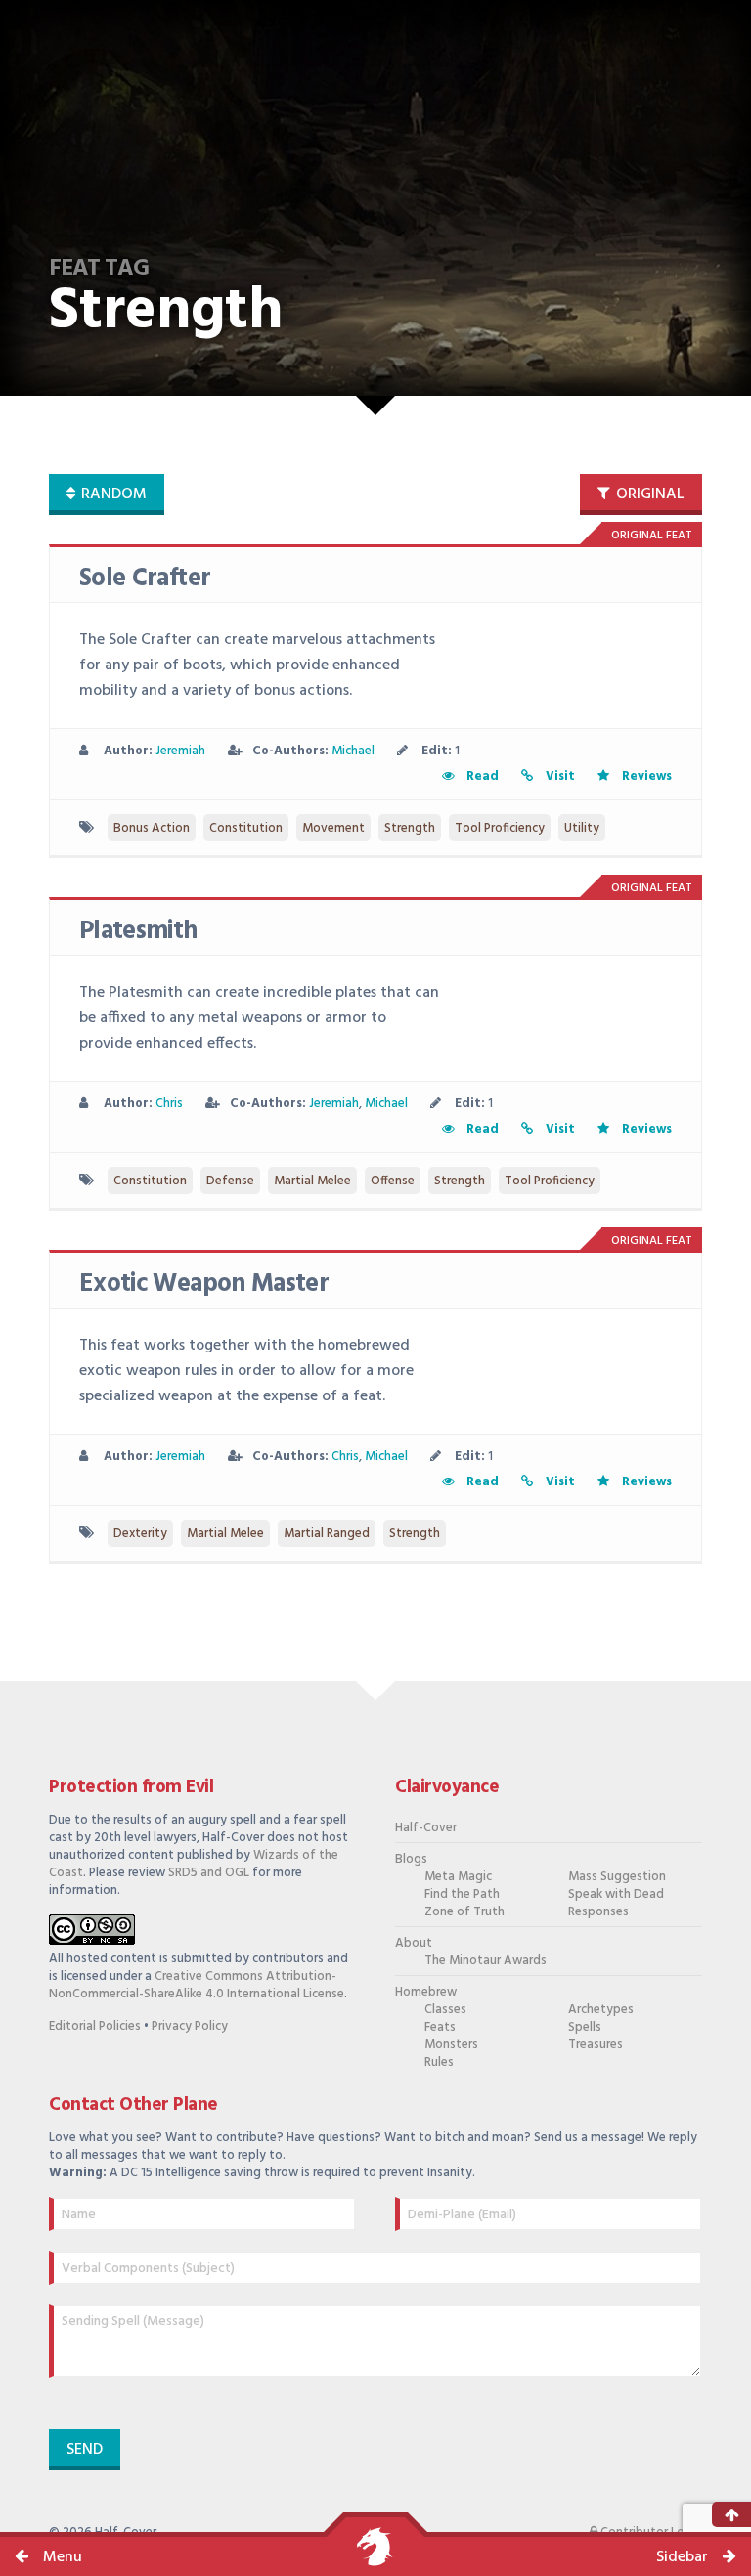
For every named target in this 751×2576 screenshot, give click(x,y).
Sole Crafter (145, 579)
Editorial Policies (95, 2026)
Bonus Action (152, 828)
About (414, 1943)
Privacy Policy (190, 2026)
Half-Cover (426, 1828)
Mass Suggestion (617, 1877)
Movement (333, 828)
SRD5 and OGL (209, 1873)
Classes (445, 2010)
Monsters (451, 2045)
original (648, 494)
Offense (393, 1181)
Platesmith (138, 932)
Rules (439, 2062)
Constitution (246, 828)
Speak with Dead (616, 1894)
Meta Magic (458, 1877)
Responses (598, 1912)
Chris (169, 1104)
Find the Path (462, 1894)
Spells (585, 2027)
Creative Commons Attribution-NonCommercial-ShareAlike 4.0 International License (197, 1985)
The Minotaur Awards (486, 1961)
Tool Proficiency (500, 828)
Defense (230, 1181)
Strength (410, 828)
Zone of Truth (464, 1912)
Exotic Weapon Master (204, 1285)
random (112, 494)
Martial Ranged (327, 1534)
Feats (440, 2027)
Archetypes (601, 2010)
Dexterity (140, 1534)
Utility (582, 828)
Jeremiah (180, 751)
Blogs (411, 1859)
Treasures (596, 2045)
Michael (353, 751)
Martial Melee (312, 1181)
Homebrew (426, 1992)
